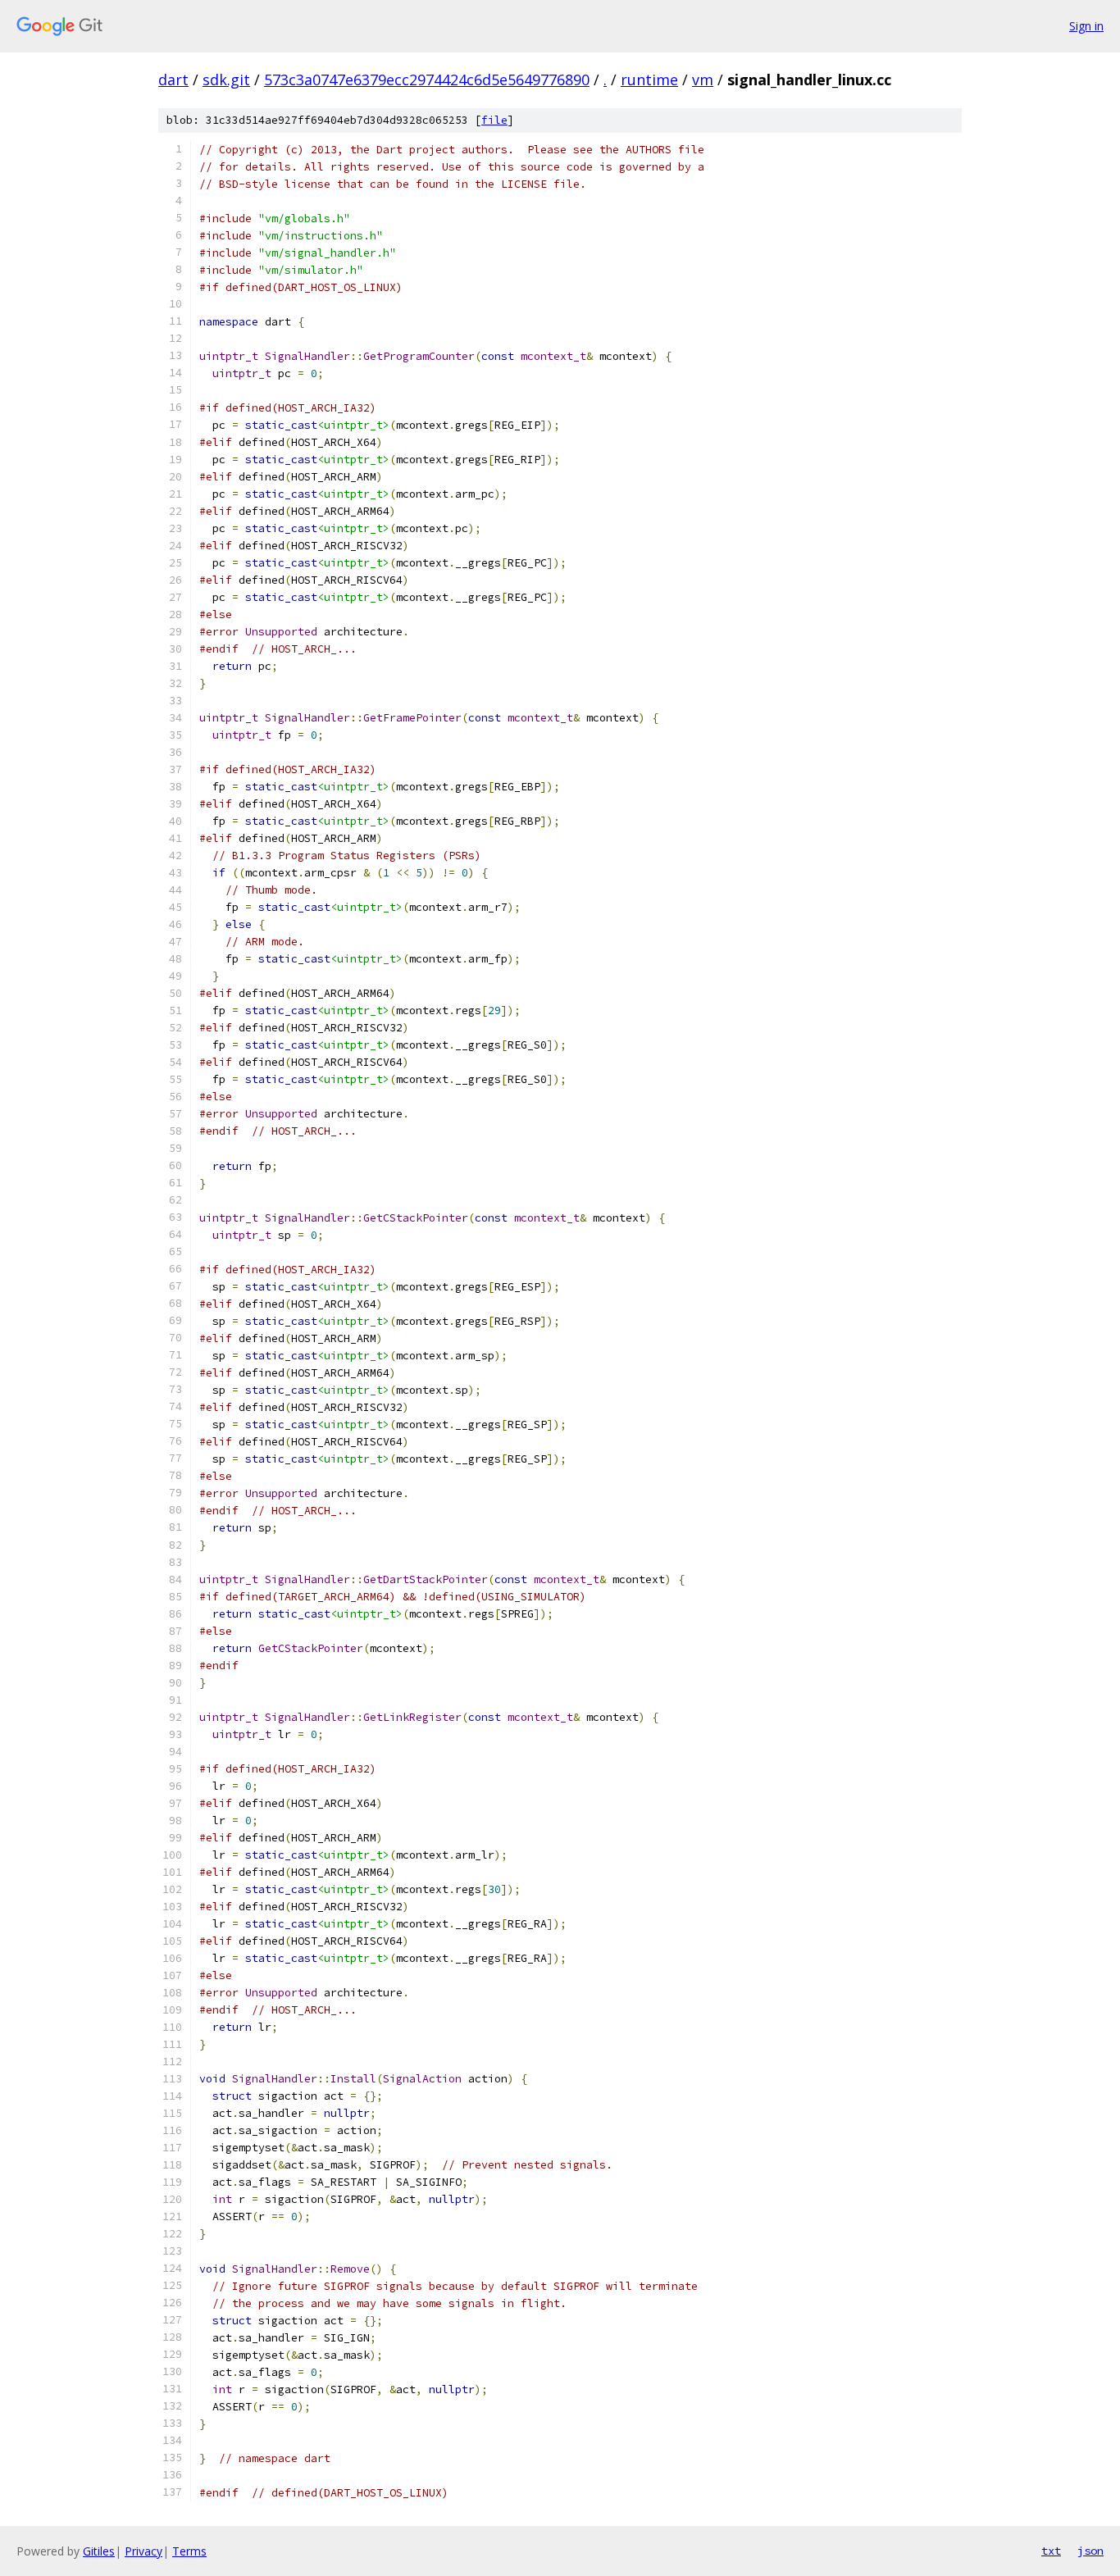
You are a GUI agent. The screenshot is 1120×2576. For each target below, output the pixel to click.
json (1090, 2551)
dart (173, 80)
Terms (189, 2551)
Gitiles (99, 2551)
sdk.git (226, 80)
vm (703, 80)
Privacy (143, 2551)
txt (1051, 2551)
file (494, 120)
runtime (649, 80)
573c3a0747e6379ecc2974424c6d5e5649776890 (427, 80)
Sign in (1086, 26)
